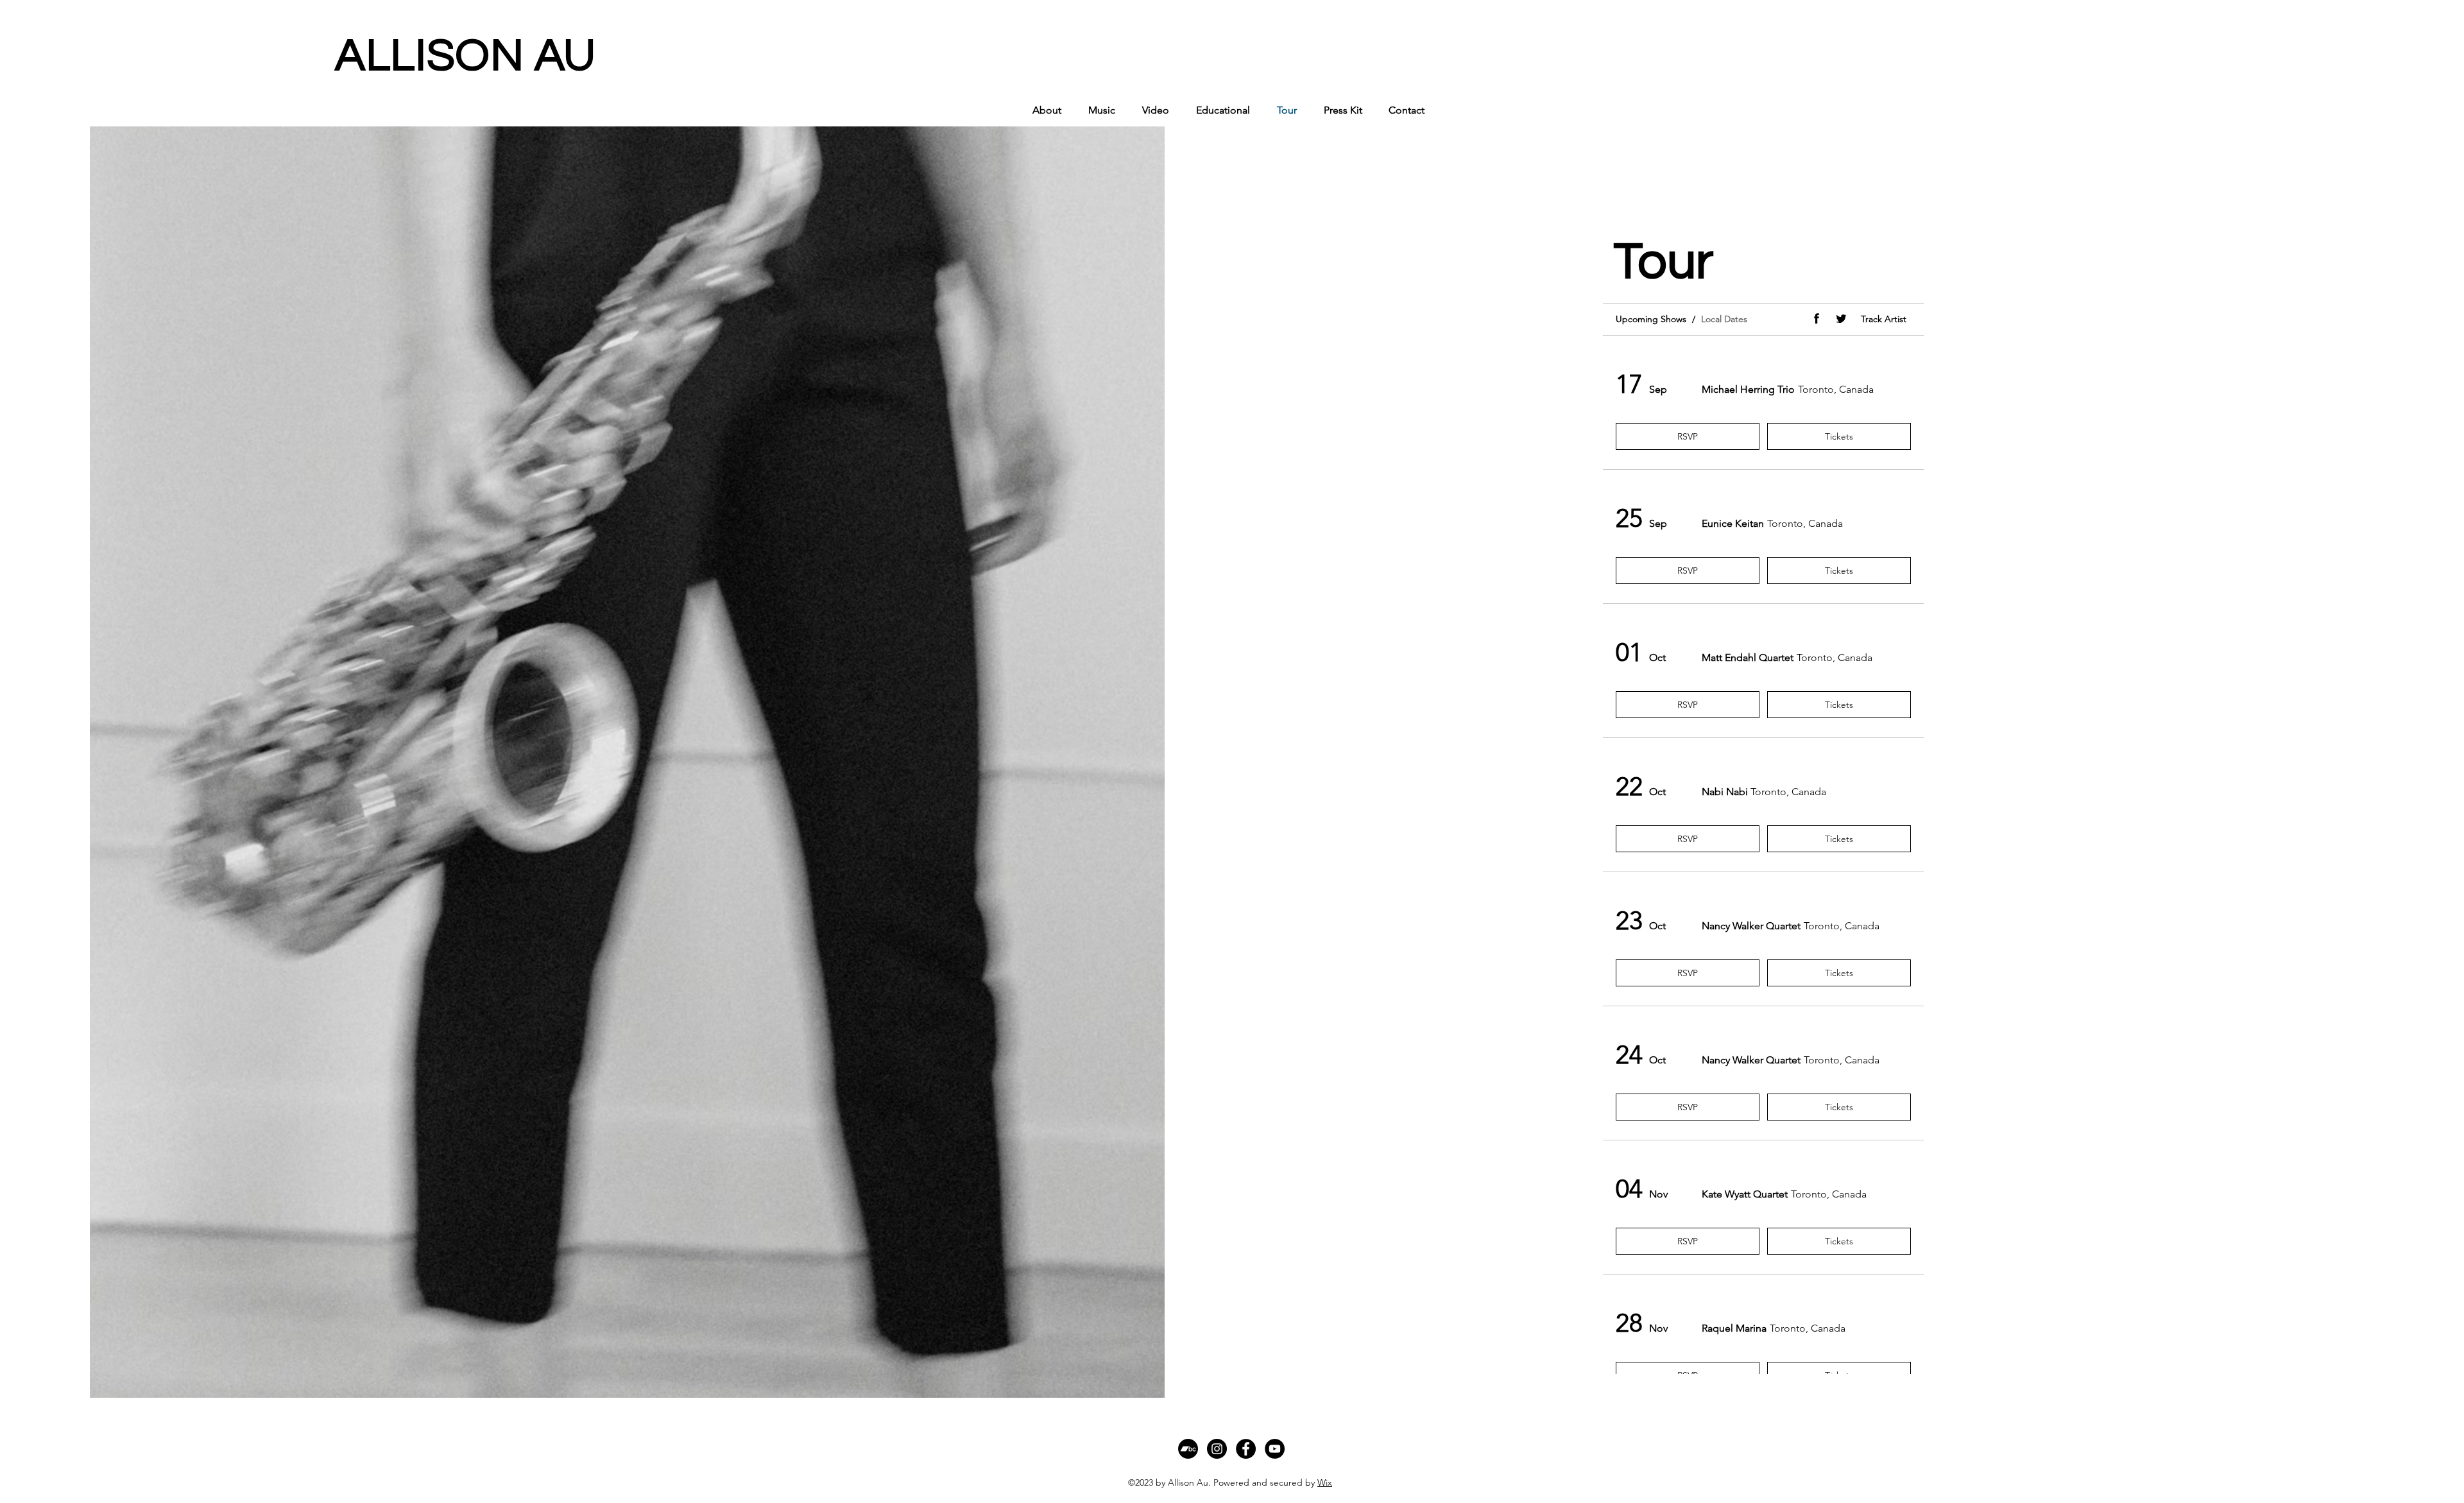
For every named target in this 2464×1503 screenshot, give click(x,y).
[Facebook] (1246, 1449)
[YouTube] (1275, 1449)
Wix (1325, 1482)
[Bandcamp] (1188, 1449)
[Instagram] (1217, 1449)
